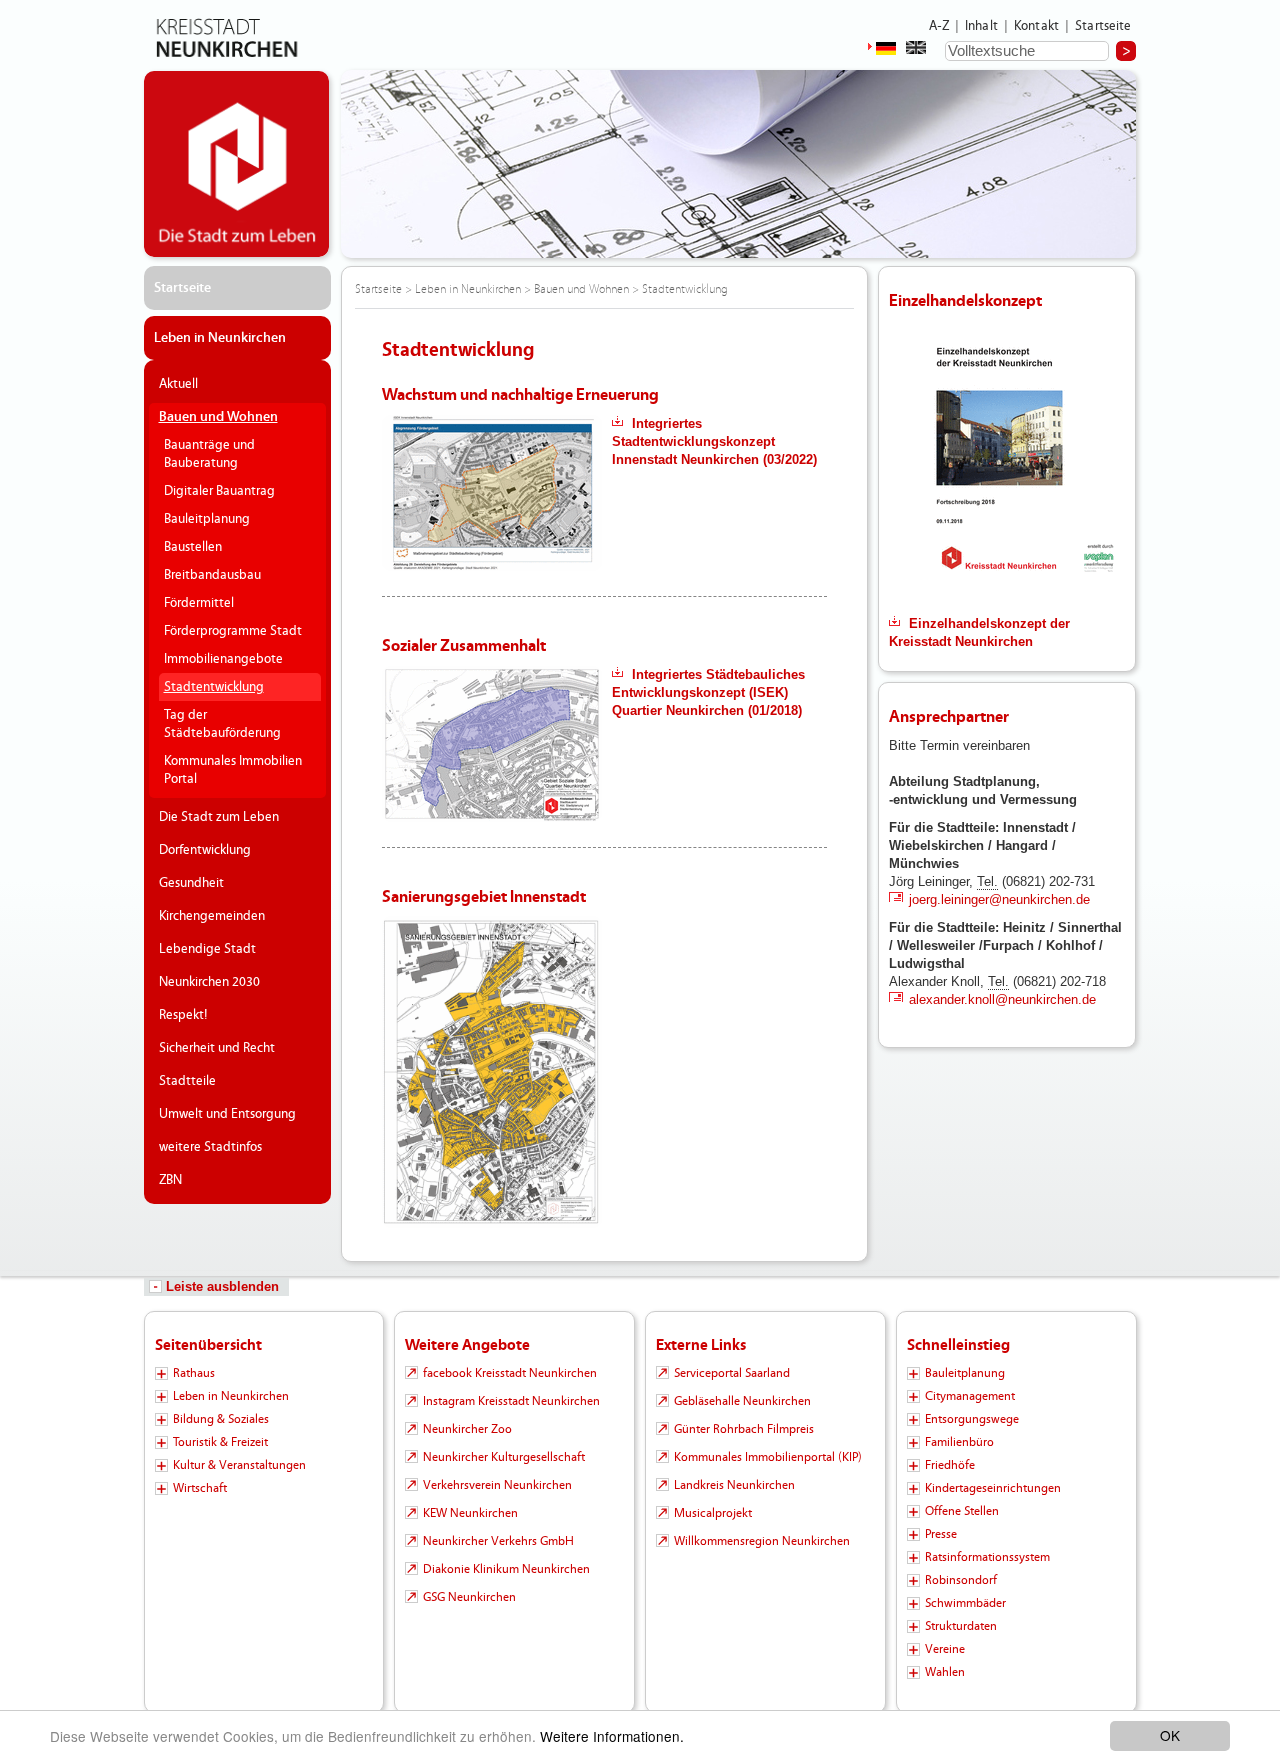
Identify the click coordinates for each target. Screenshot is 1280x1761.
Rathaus (194, 1373)
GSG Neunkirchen (469, 1597)
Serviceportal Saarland (732, 1373)
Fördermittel (199, 603)
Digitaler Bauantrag (219, 491)
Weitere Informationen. (612, 1736)
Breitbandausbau (212, 575)
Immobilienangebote (223, 659)
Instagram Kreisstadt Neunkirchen (511, 1401)
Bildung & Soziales (221, 1419)
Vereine (945, 1649)
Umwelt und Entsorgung (227, 1114)
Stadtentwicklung (214, 687)
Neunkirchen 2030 (209, 982)
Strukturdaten (961, 1626)
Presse (941, 1534)
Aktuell (178, 384)
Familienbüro (959, 1442)
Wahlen (945, 1672)
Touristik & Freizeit (220, 1442)
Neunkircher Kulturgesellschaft (504, 1457)
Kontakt (1036, 26)
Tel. (987, 881)
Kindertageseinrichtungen (993, 1488)
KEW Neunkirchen (470, 1513)
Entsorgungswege (972, 1419)
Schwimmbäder (965, 1603)
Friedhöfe (950, 1465)
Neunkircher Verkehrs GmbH (498, 1541)
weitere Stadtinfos (210, 1147)
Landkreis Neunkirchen (734, 1485)
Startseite (1103, 26)
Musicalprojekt (713, 1513)
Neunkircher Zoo (467, 1429)
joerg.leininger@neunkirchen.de (999, 899)
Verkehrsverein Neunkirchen (497, 1485)
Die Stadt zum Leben (219, 817)
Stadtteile (187, 1081)
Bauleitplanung (207, 519)
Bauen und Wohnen (218, 417)
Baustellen (193, 547)
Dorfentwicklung (205, 850)
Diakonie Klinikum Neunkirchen (506, 1569)
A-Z (939, 26)
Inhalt (981, 26)
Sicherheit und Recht (217, 1048)
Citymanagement (970, 1396)
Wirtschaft (200, 1488)
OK (1170, 1735)
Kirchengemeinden (212, 916)
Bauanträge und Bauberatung (209, 454)
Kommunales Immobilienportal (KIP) (768, 1457)
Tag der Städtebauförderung (222, 724)
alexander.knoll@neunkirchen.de (1002, 999)
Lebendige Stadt (207, 949)
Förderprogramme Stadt (233, 631)
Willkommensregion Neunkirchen (762, 1541)
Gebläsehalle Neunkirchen (742, 1401)
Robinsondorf (961, 1580)
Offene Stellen (962, 1511)
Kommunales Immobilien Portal (233, 770)
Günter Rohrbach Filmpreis (744, 1429)
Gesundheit (191, 883)
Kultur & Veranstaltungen (239, 1465)
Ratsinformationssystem (987, 1557)
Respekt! (183, 1015)
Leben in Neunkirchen (220, 338)
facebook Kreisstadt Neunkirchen (510, 1373)
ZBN (170, 1180)
